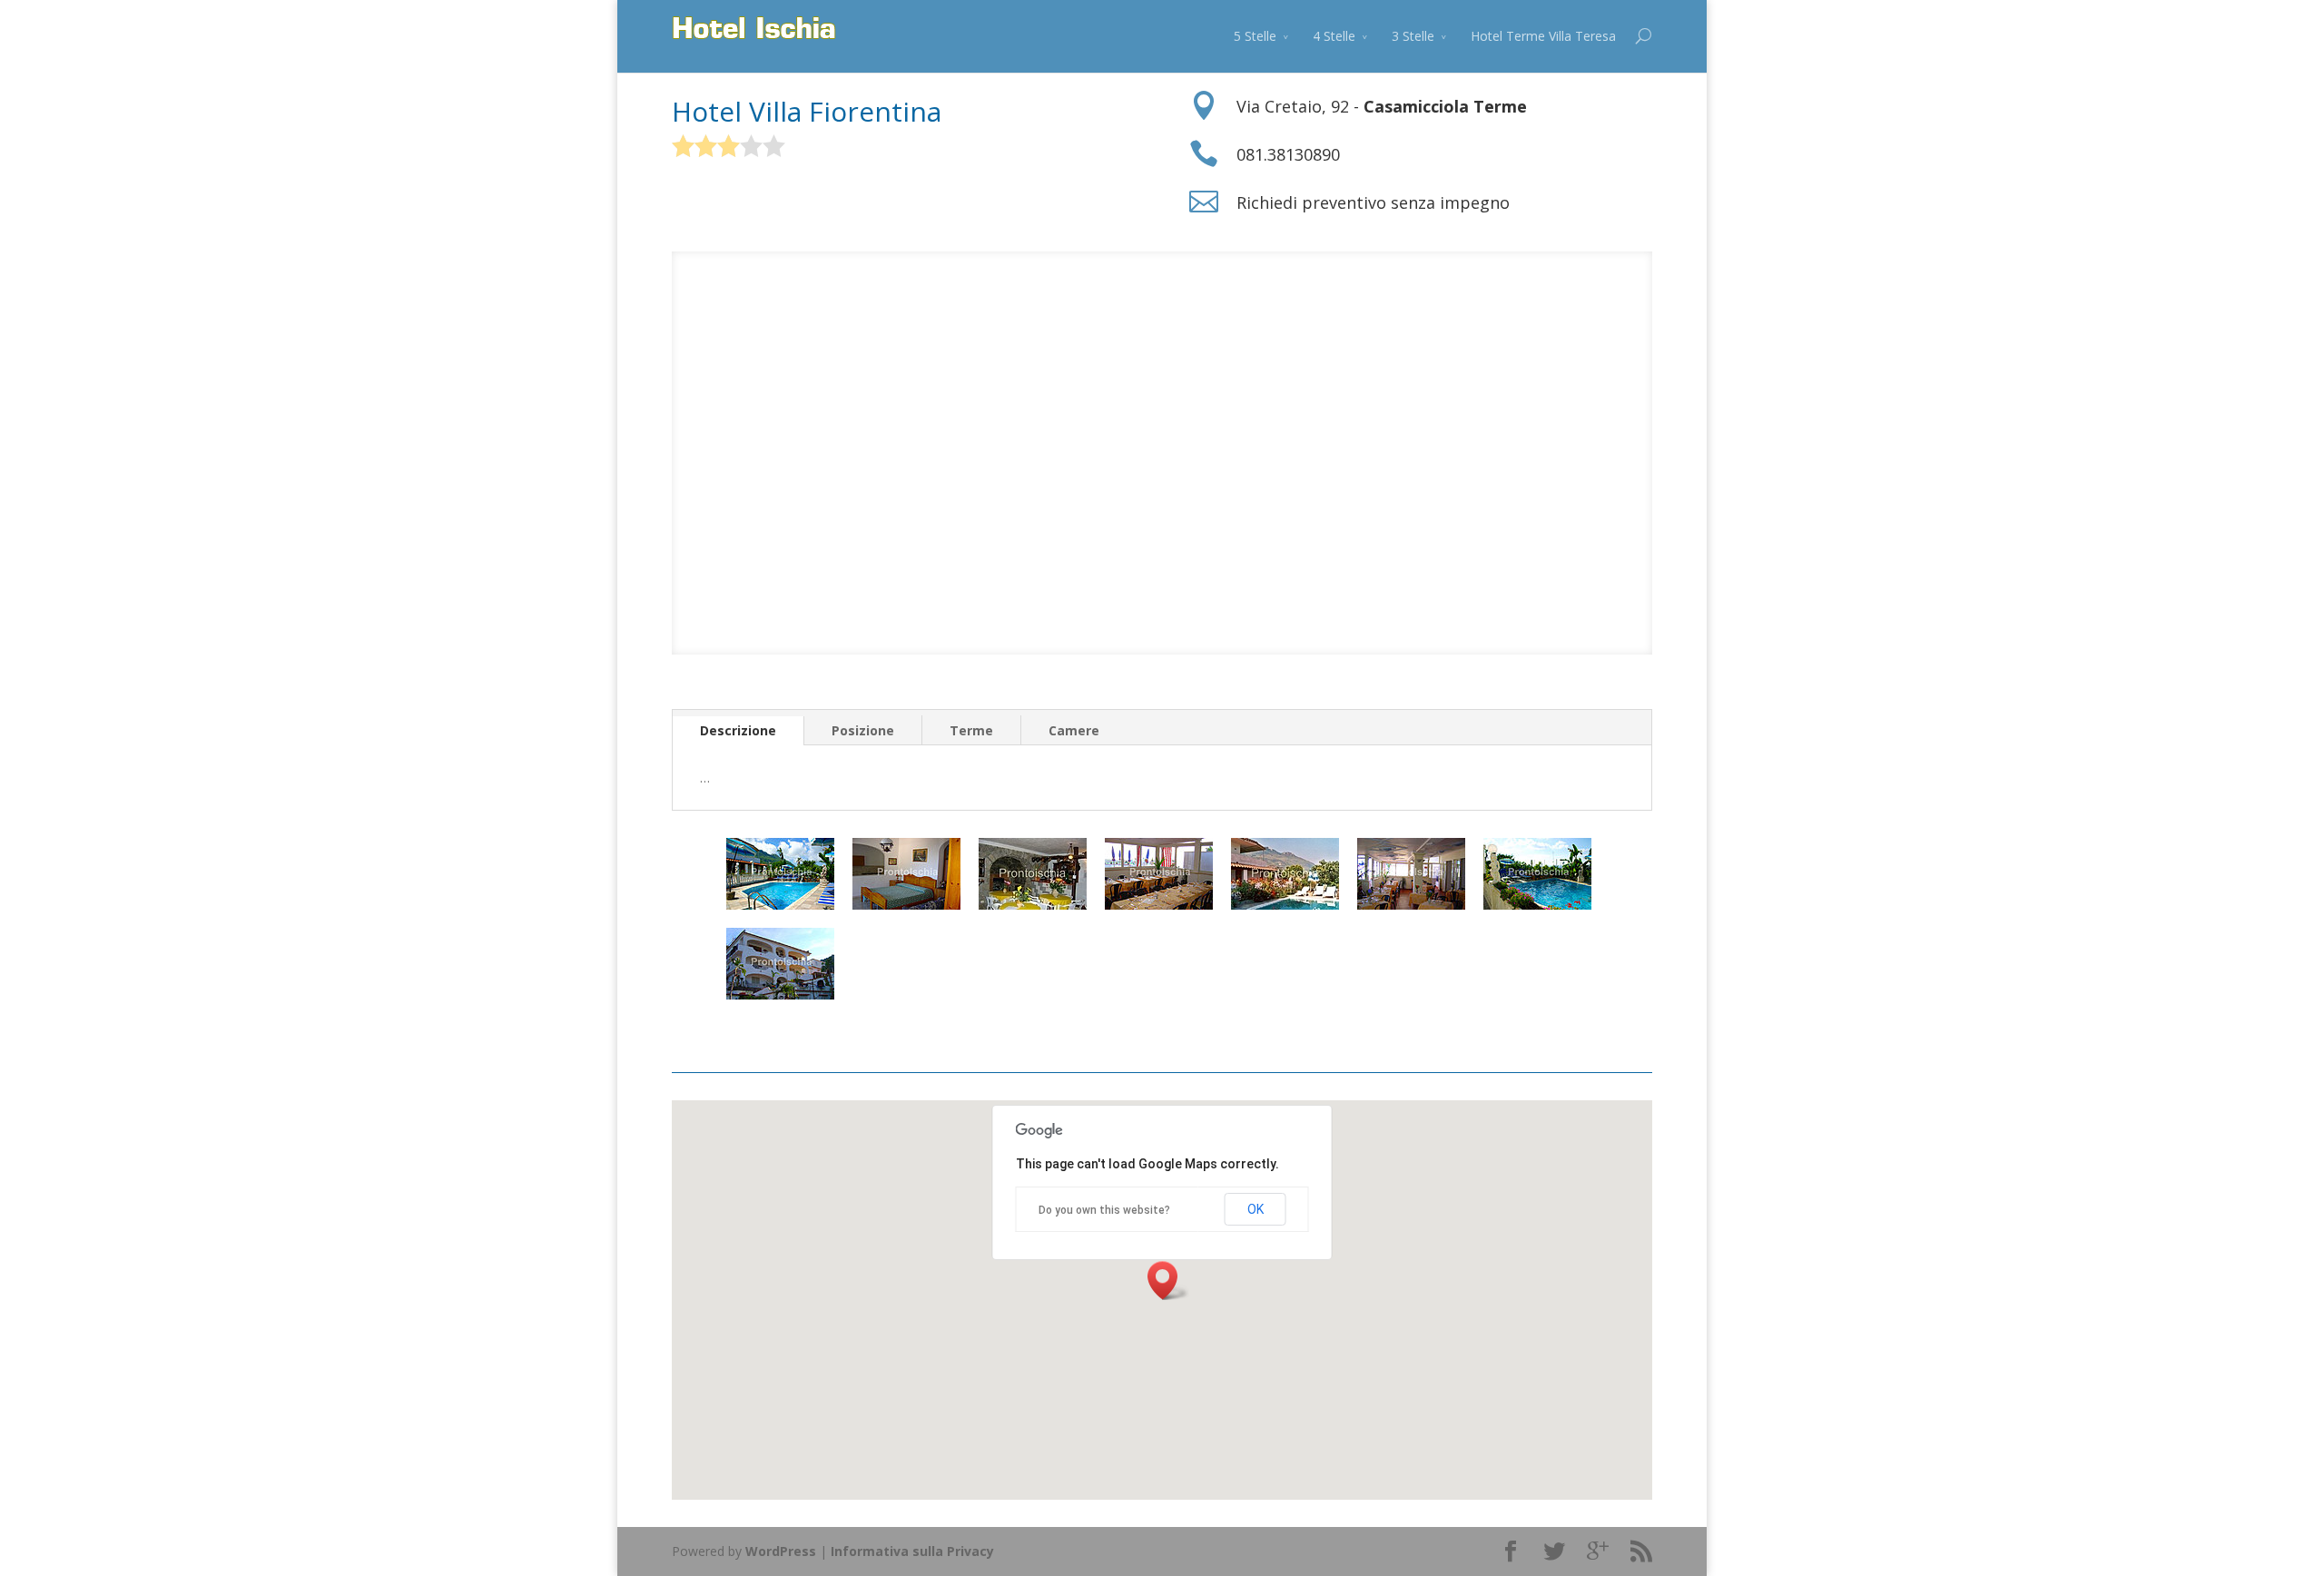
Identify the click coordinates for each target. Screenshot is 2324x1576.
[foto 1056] (1537, 905)
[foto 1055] (1411, 905)
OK (1256, 1209)
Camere (1074, 730)
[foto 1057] (780, 995)
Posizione (863, 730)
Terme (971, 730)
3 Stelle (1413, 36)
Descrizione (738, 730)
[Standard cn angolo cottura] (906, 905)
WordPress (781, 1551)
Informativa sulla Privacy (912, 1551)
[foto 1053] (1159, 905)
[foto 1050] (780, 905)
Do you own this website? (1104, 1210)
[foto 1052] (1033, 905)
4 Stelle (1334, 36)
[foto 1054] (1285, 905)
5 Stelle (1255, 36)
